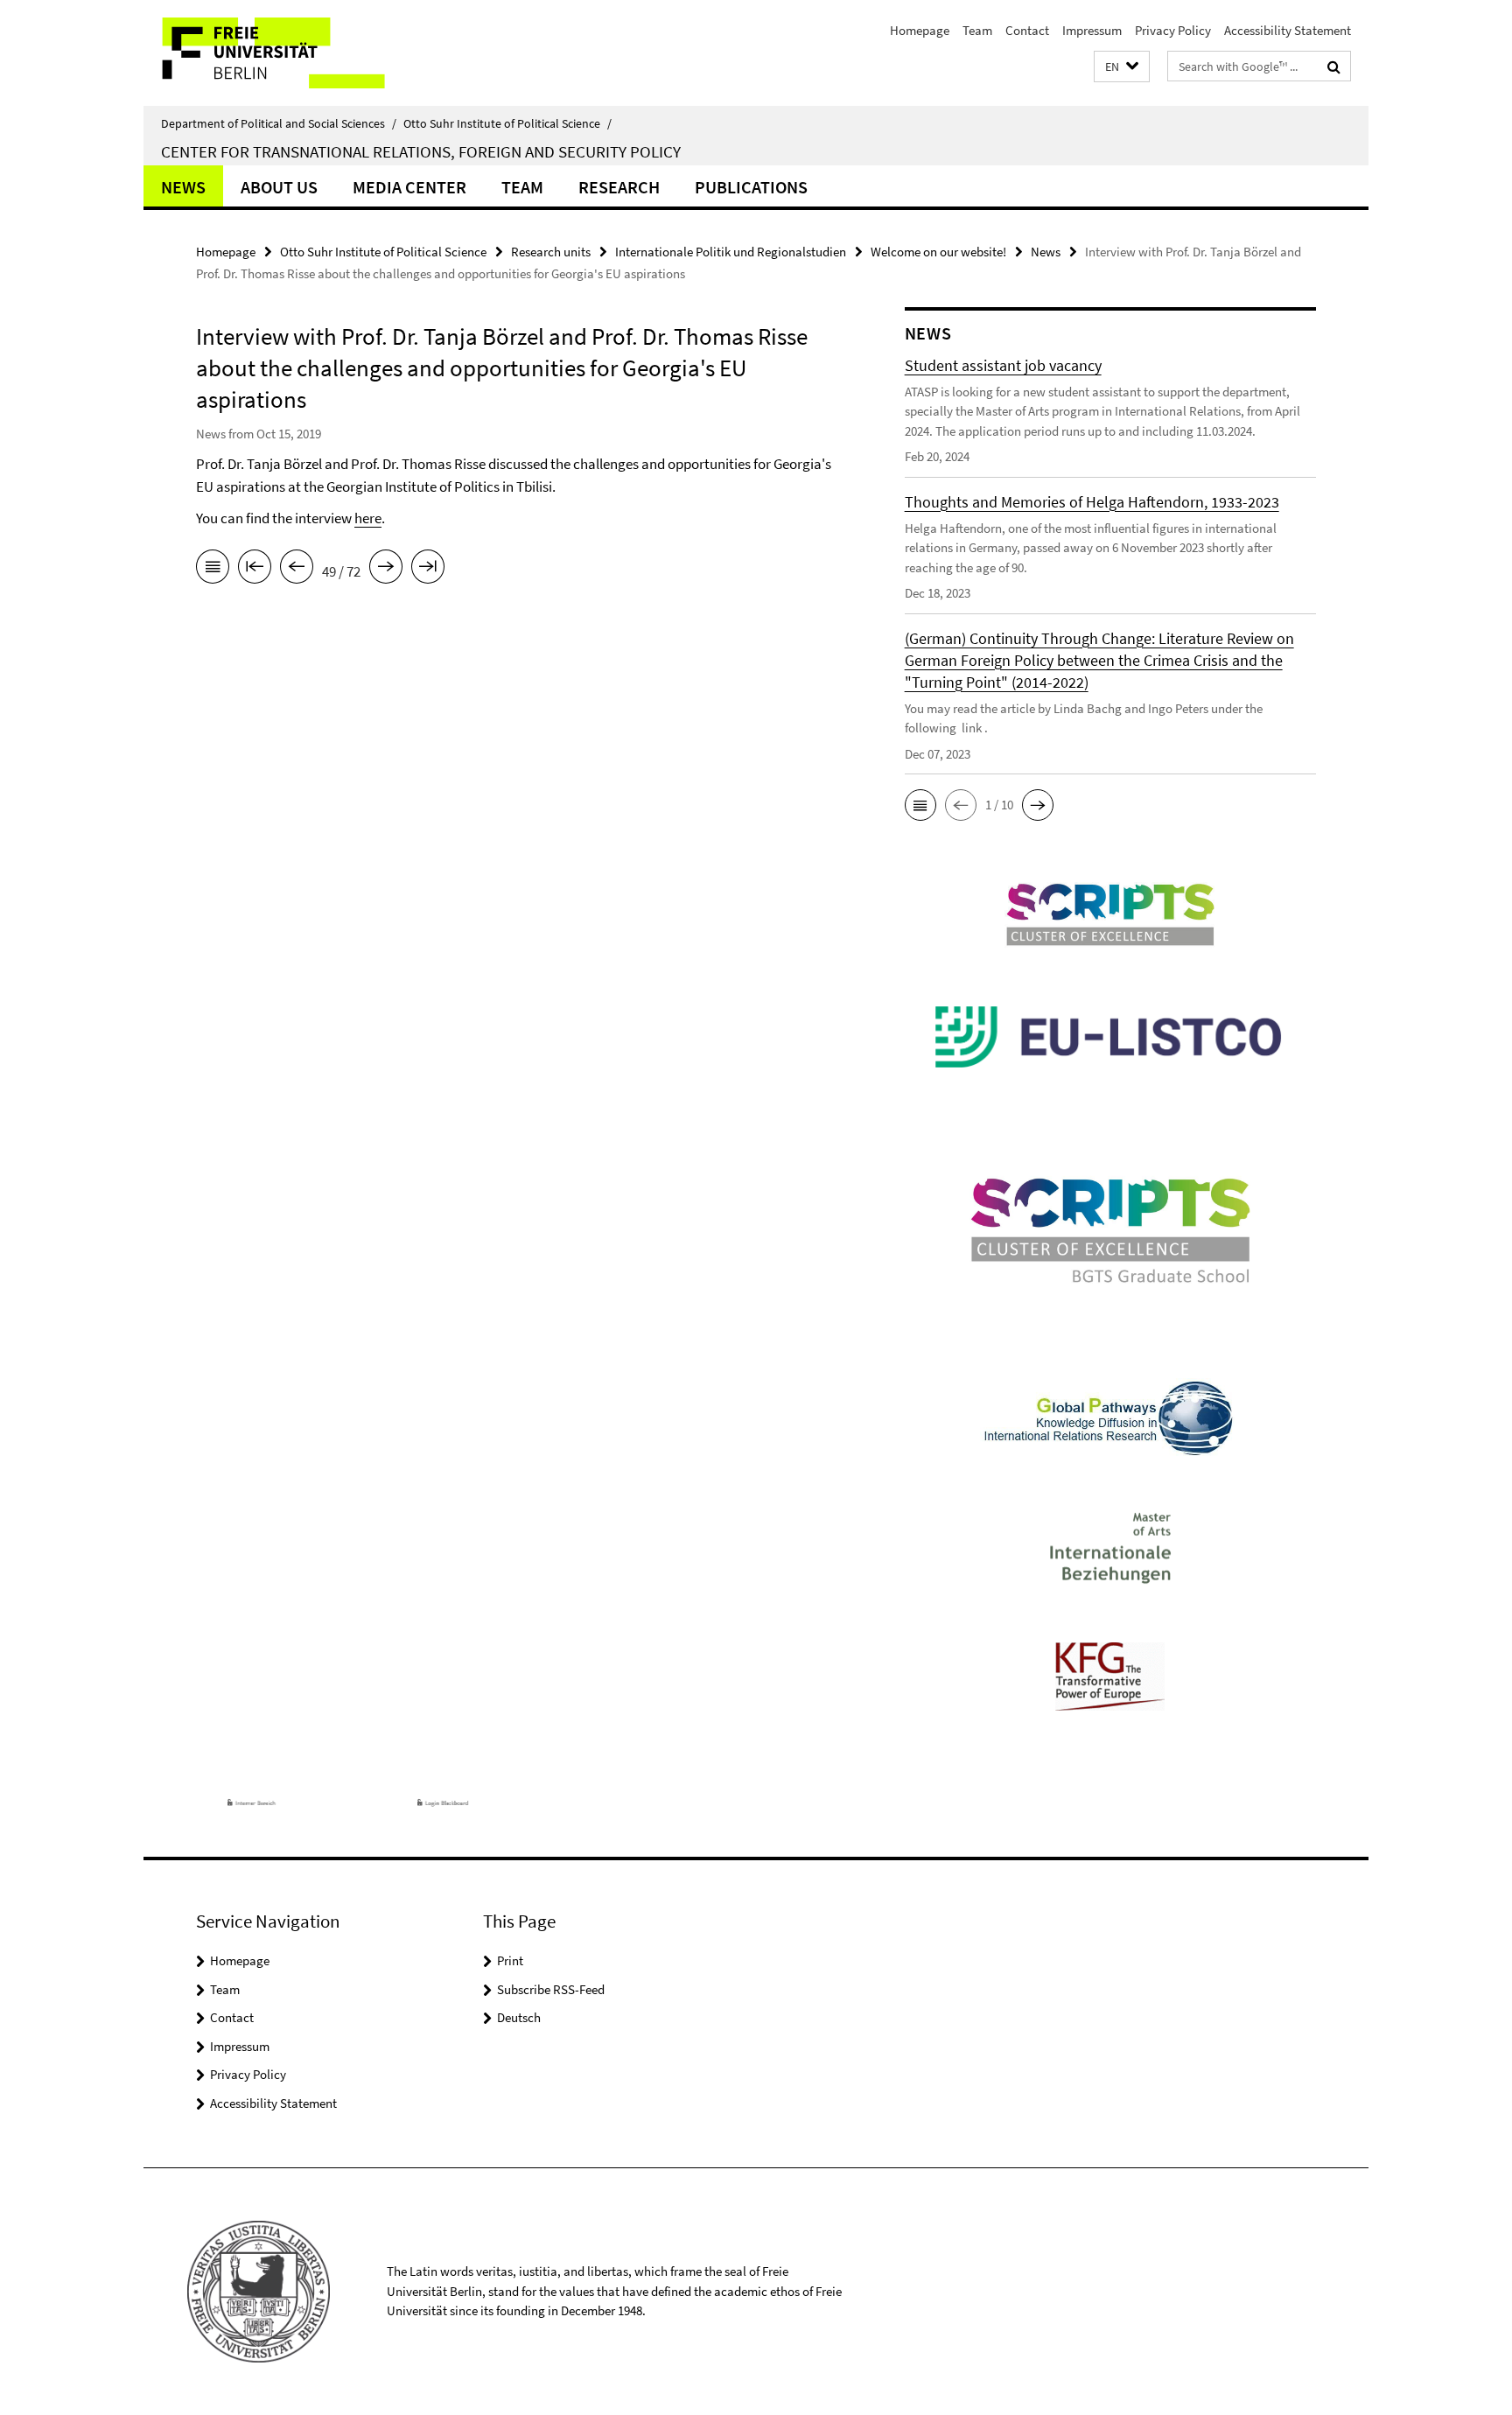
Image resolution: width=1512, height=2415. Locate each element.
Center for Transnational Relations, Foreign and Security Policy (421, 151)
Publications (751, 187)
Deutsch (519, 2017)
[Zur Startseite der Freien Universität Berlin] (290, 53)
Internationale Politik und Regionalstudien (731, 252)
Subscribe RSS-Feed (551, 1989)
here (368, 518)
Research (619, 187)
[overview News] (213, 570)
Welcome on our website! (938, 252)
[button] (1122, 67)
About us (279, 187)
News (183, 187)
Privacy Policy (1173, 30)
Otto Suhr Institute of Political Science (507, 123)
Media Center (409, 187)
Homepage (920, 30)
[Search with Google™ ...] (1334, 66)
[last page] (428, 570)
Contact (1027, 30)
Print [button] (510, 1960)
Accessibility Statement (1288, 30)
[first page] (255, 570)
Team (977, 30)
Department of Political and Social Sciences (279, 123)
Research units (551, 252)
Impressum (1092, 30)
